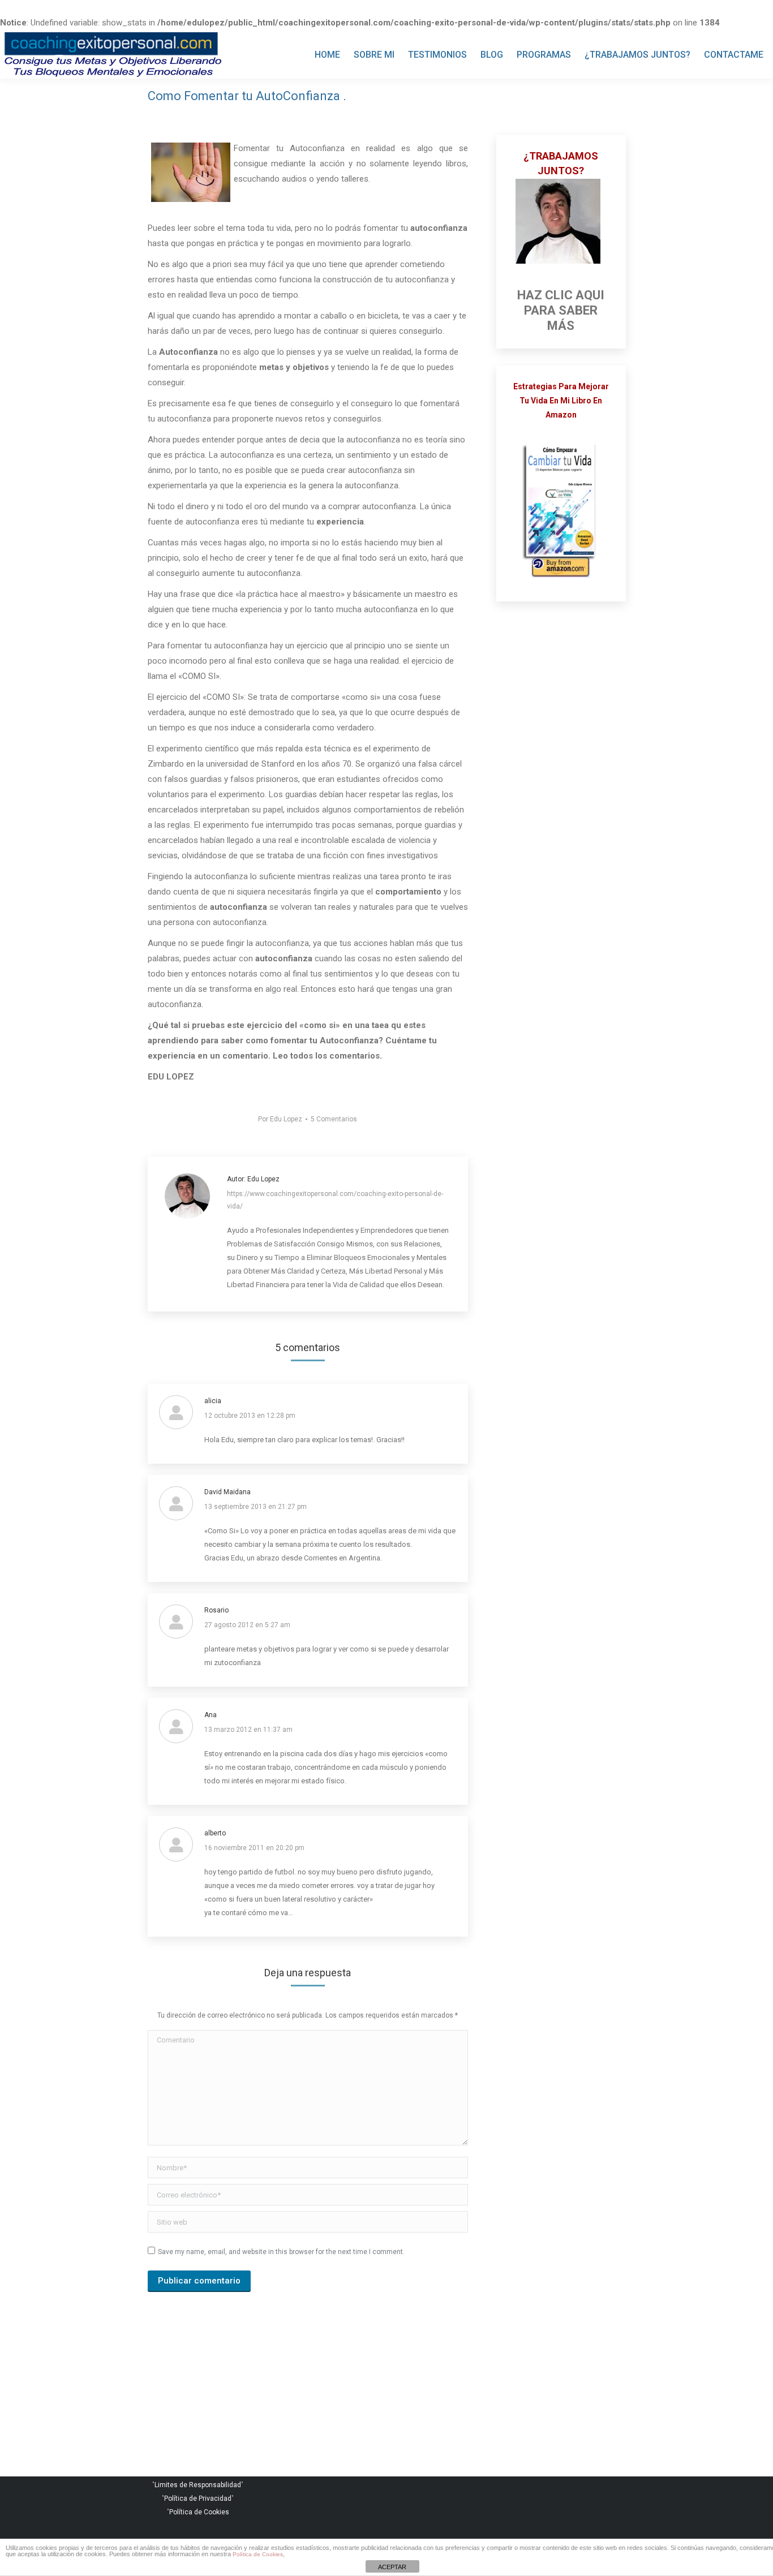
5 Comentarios (334, 1119)
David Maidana (227, 1492)
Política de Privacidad (198, 2498)
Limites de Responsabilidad (198, 2485)
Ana (211, 1715)
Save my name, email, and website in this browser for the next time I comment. (281, 2252)
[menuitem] (327, 55)
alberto (215, 1833)
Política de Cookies (199, 2512)
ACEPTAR (392, 2567)
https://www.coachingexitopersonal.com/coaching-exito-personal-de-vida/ (335, 1200)
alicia (213, 1401)
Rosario (216, 1610)
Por (280, 1119)
